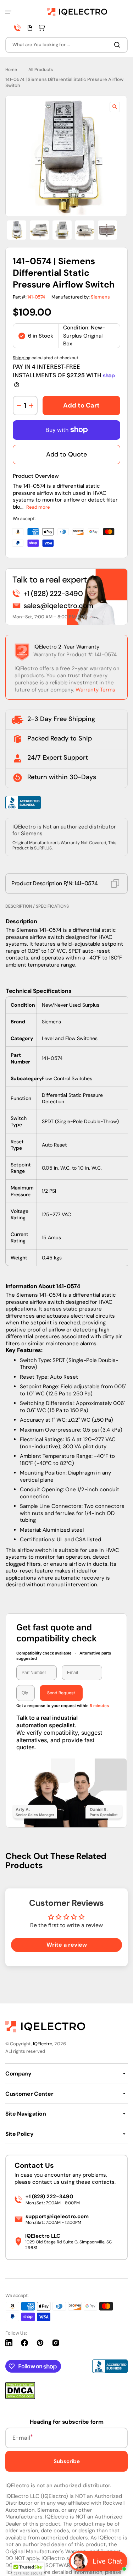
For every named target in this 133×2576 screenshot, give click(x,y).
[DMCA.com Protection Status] (20, 2397)
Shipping (22, 358)
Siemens (100, 297)
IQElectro (43, 2044)
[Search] (118, 45)
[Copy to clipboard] (115, 884)
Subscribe (67, 2461)
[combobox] (66, 45)
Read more (38, 507)
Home (11, 70)
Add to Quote (66, 454)
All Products (41, 70)
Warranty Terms (95, 690)
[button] (8, 12)
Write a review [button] (67, 1945)
